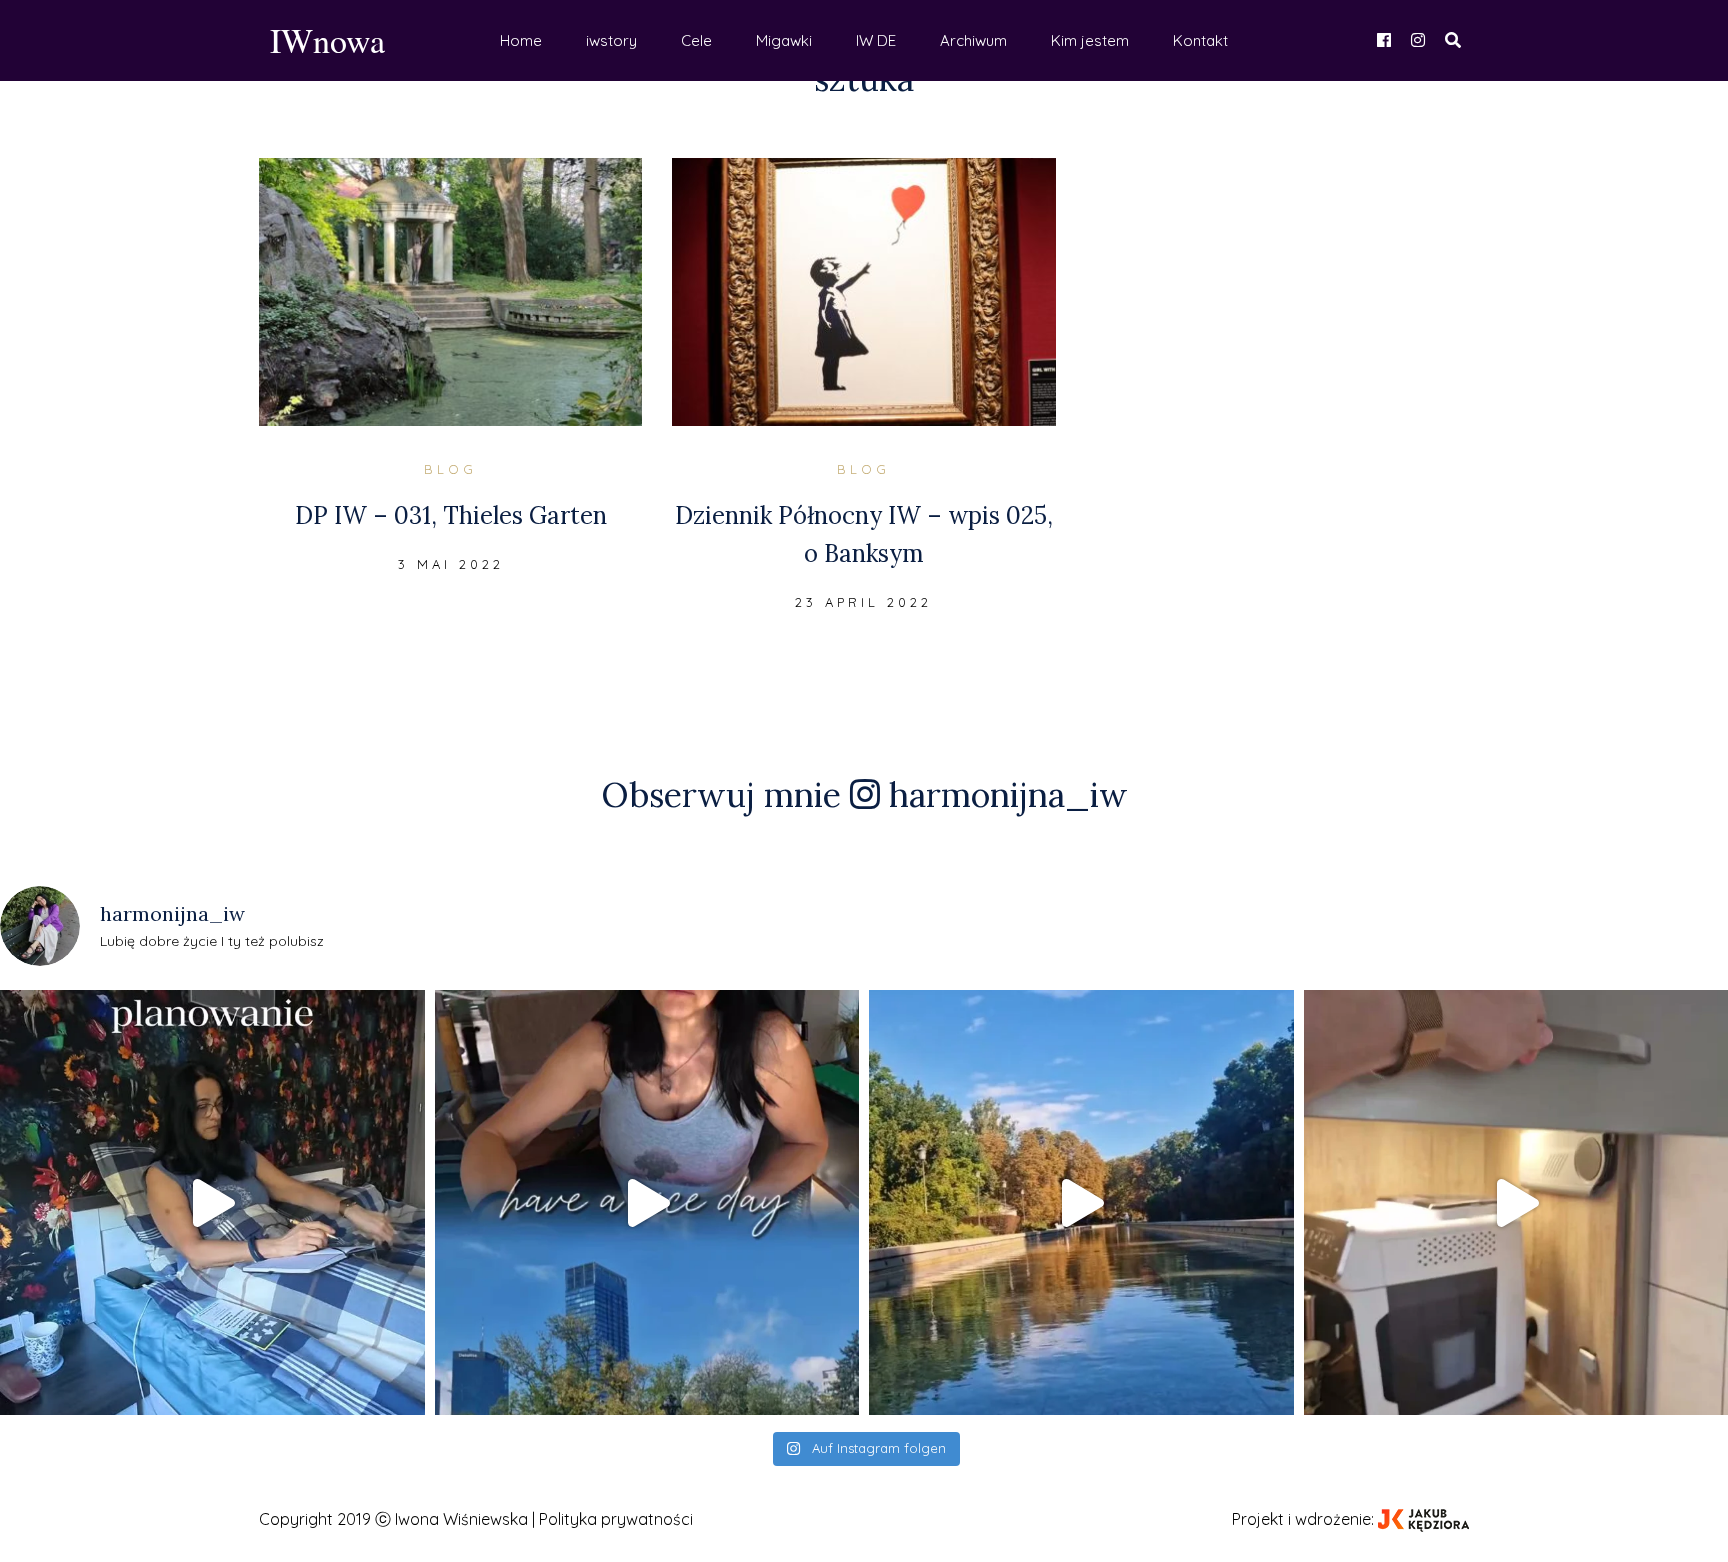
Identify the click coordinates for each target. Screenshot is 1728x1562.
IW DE (876, 40)
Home (521, 40)
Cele (696, 40)
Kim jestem (1090, 40)
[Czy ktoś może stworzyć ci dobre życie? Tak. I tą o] (1081, 1202)
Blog (450, 469)
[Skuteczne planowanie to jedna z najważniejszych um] (212, 1202)
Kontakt (1200, 40)
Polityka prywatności (616, 1519)
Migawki (784, 40)
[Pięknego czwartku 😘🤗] (647, 1202)
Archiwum (973, 40)
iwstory (611, 40)
